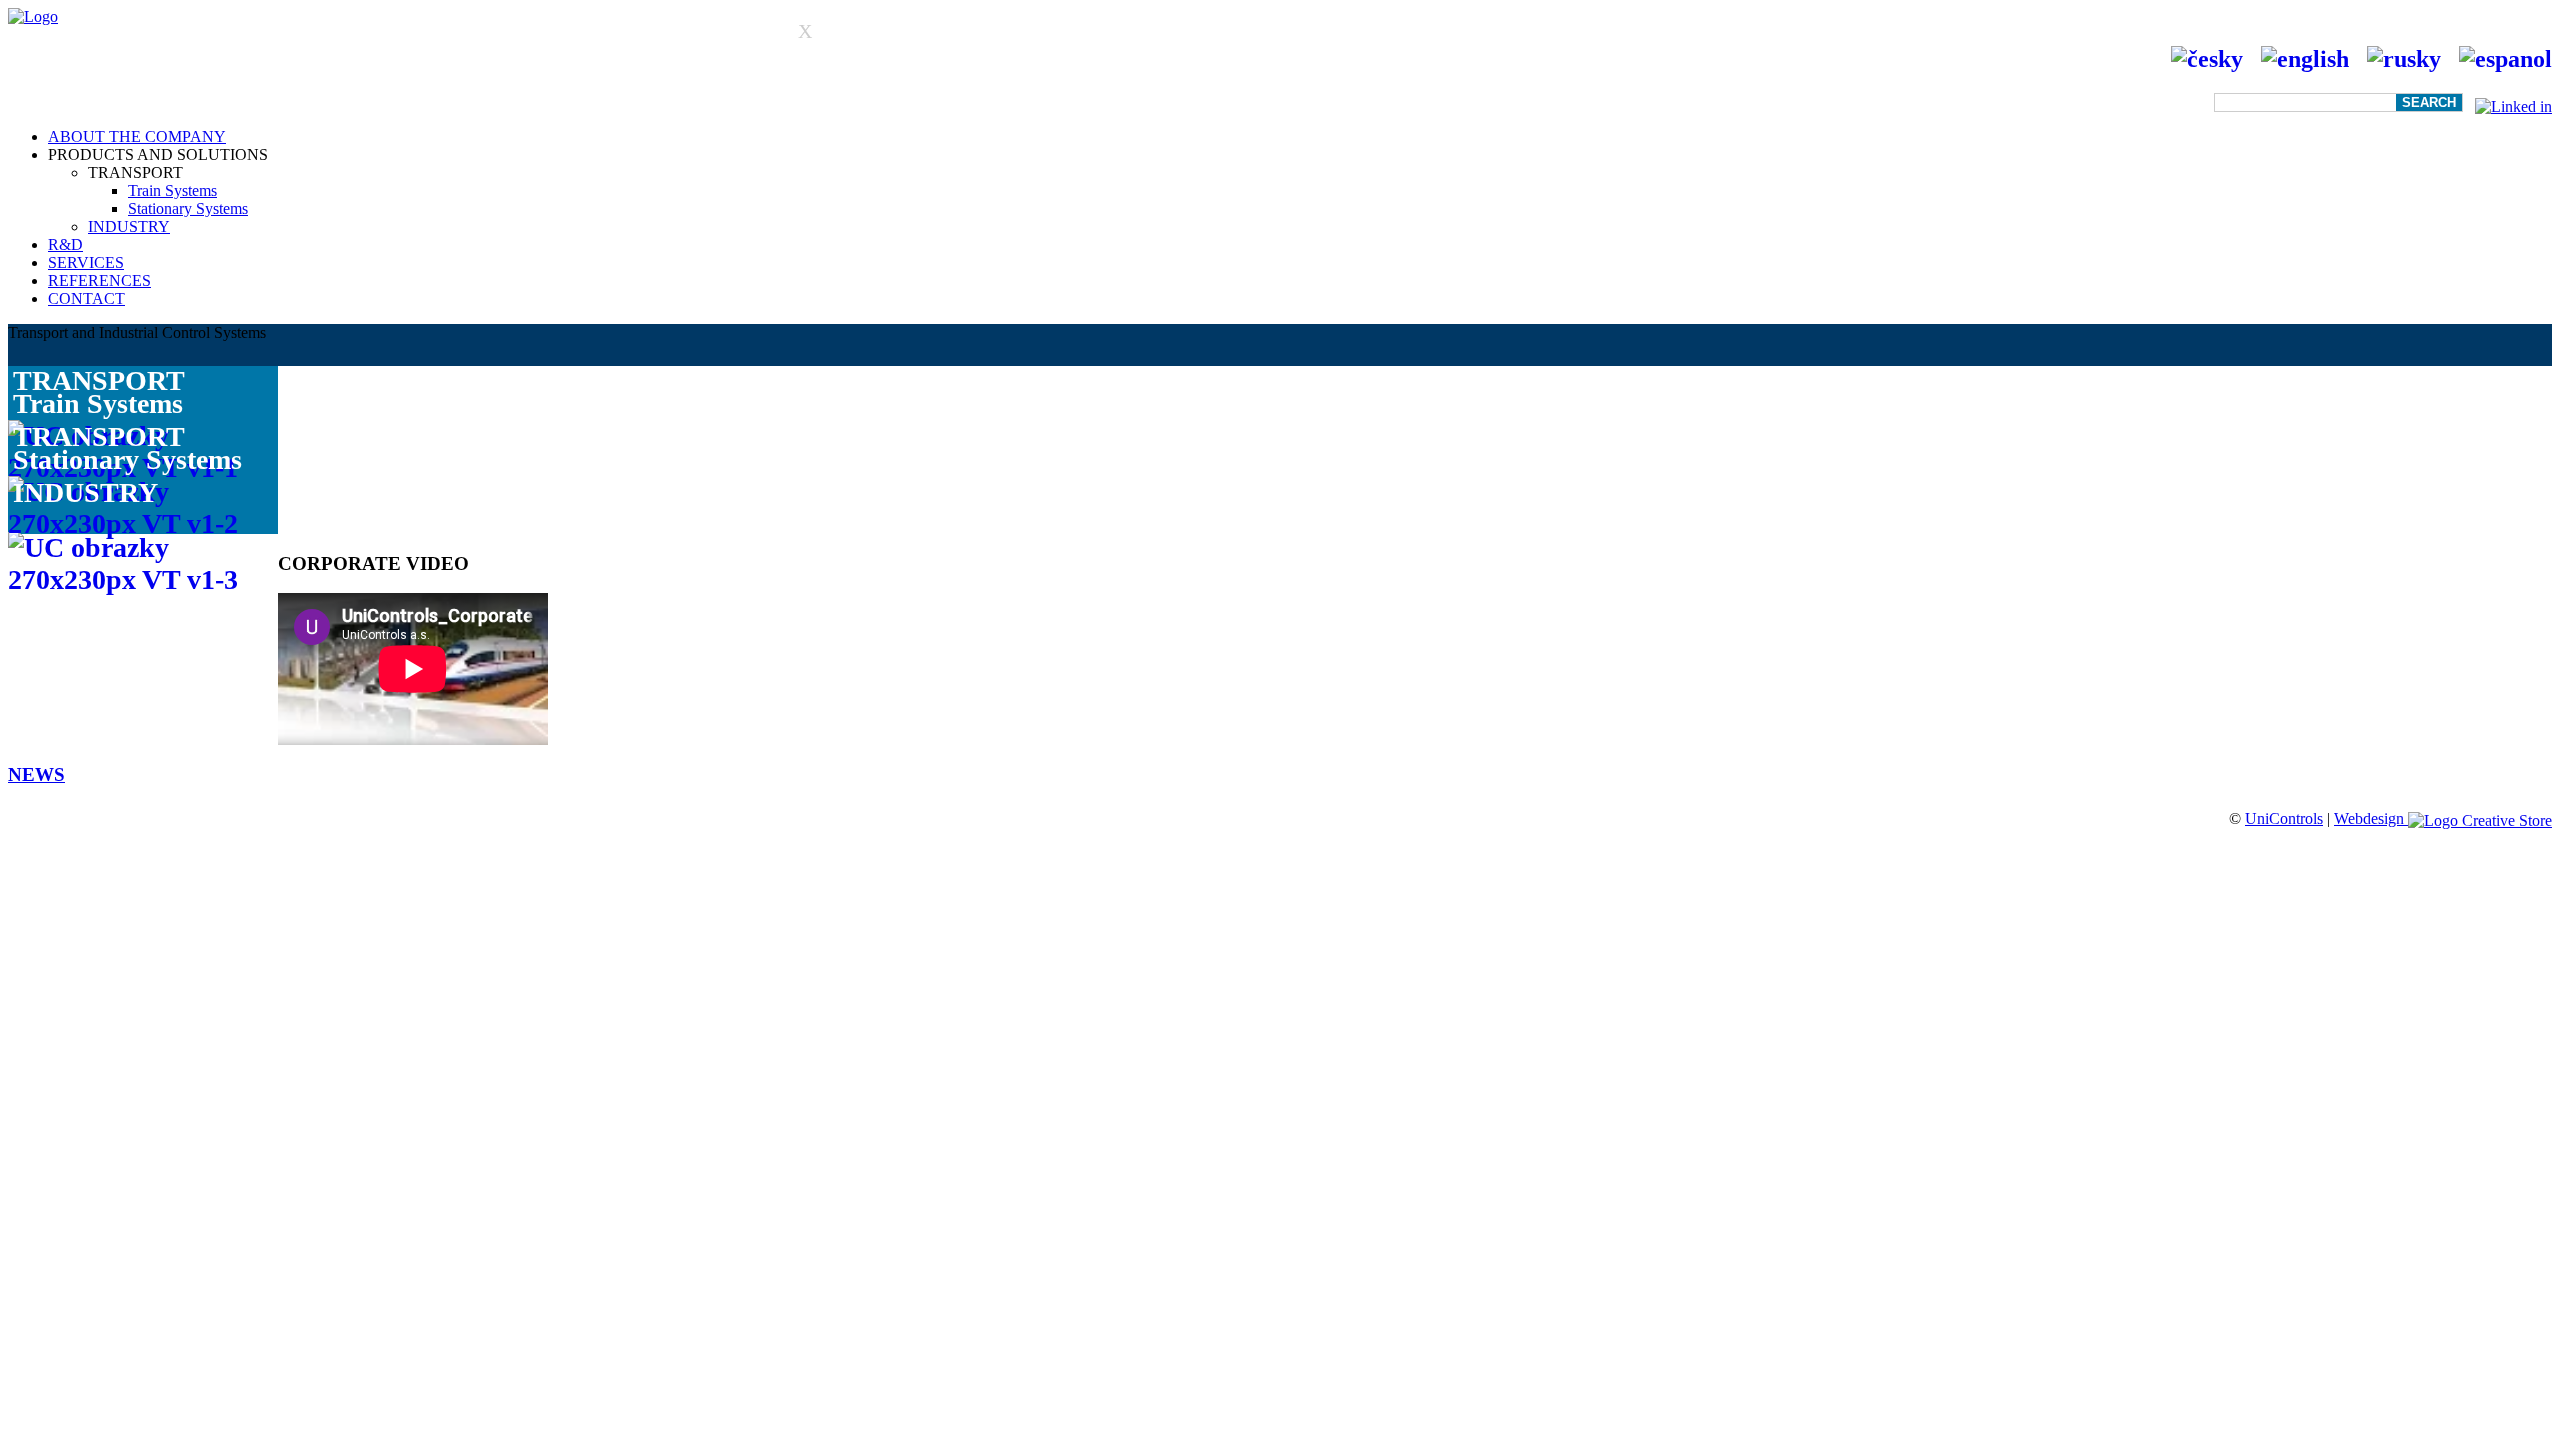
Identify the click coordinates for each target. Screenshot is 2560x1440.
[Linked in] (2513, 101)
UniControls (2284, 818)
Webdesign (2371, 818)
